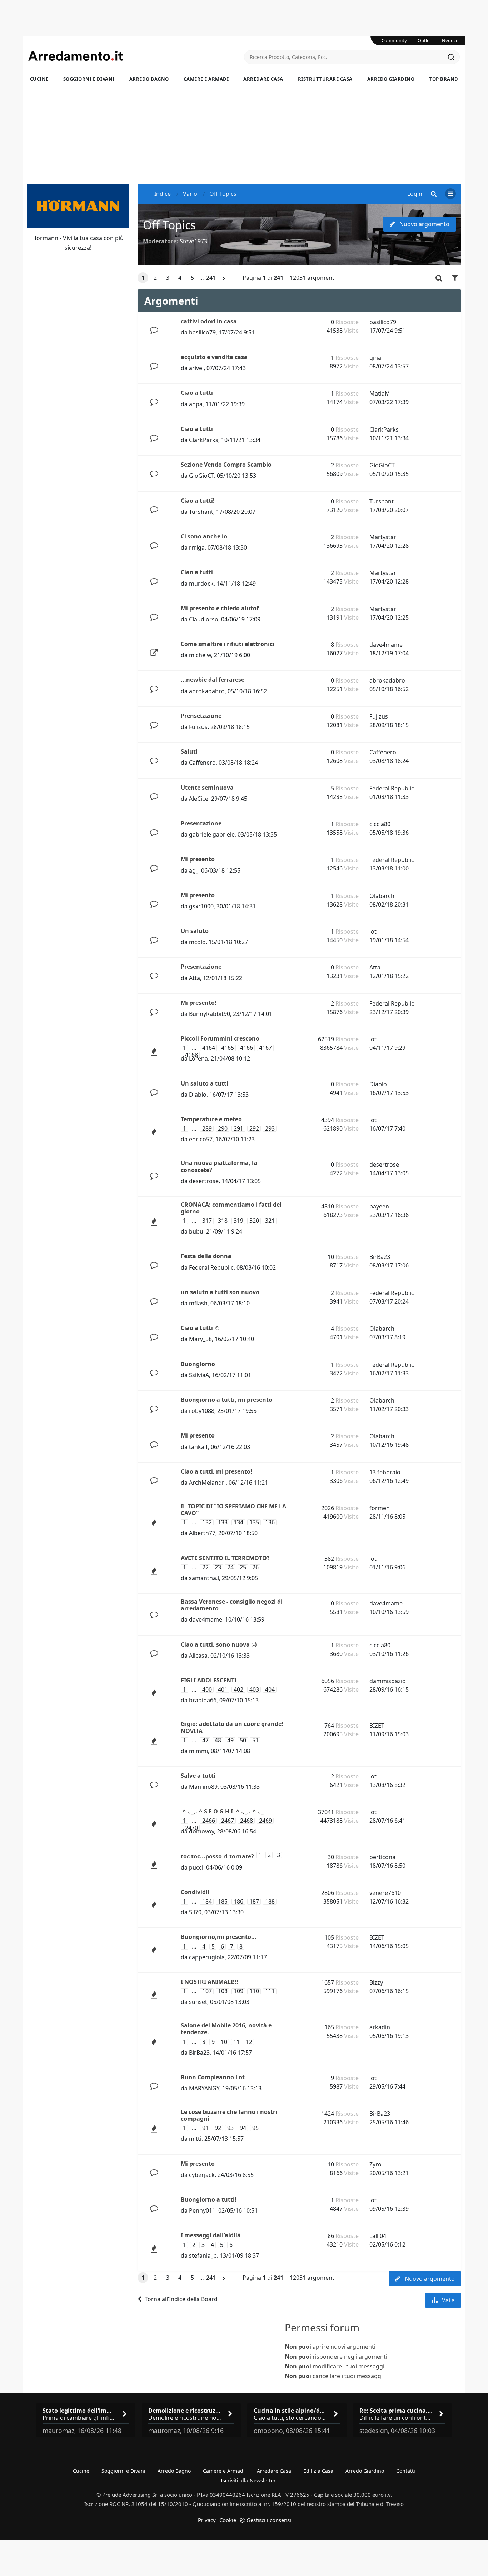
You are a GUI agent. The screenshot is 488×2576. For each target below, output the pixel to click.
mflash (198, 1303)
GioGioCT (201, 476)
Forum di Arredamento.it (136, 56)
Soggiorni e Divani (89, 79)
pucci (196, 1867)
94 (243, 2128)
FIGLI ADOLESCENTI (209, 1680)
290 (223, 1129)
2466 (209, 1821)
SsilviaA (199, 1375)
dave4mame (386, 645)
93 (230, 2128)
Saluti (189, 751)
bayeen (379, 1206)
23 (218, 1567)
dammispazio (388, 1681)
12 (249, 2042)
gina (375, 358)
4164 (209, 1048)
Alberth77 (202, 1533)
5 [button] (192, 278)
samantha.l (204, 1578)
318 (223, 1221)
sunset (198, 2002)
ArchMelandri (207, 1483)
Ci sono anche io (204, 536)
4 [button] (180, 278)
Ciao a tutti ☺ (200, 1328)
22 (205, 1567)
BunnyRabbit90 (210, 1014)
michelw (200, 655)
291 (238, 1129)
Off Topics (169, 225)
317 (207, 1221)
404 (270, 1690)
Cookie (228, 2520)
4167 (265, 1048)
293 (270, 1129)
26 (255, 1567)
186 (238, 1902)
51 (255, 1740)
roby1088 (202, 1411)
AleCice (199, 799)
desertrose (204, 1181)
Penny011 (202, 2210)
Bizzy (376, 1982)
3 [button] (168, 278)
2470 (191, 1828)
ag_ (194, 870)
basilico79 (202, 332)
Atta (195, 978)
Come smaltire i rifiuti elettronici (228, 644)
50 (243, 1740)
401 (223, 1690)
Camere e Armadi (206, 79)
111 (270, 1991)
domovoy (201, 1831)
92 (218, 2128)
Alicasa (198, 1656)
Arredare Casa (263, 79)
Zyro (375, 2164)
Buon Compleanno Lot (213, 2077)
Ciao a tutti (197, 393)
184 (207, 1902)
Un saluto (195, 931)
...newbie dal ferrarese (213, 680)
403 (254, 1690)
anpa (196, 404)
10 (224, 2042)
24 (230, 1567)
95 (255, 2128)
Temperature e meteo (211, 1119)
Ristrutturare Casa (325, 79)
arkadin (380, 2027)
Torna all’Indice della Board (181, 2299)
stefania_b (203, 2255)
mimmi (198, 1751)
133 (223, 1522)
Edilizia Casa (318, 2471)
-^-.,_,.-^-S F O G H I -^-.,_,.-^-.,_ (222, 1811)
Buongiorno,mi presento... (219, 1937)
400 (207, 1690)
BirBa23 (380, 1257)
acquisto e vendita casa (214, 357)
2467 (228, 1821)
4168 (191, 1055)
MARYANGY (204, 2088)
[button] (224, 278)
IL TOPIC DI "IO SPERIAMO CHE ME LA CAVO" (233, 1510)
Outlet (424, 40)
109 (238, 1991)
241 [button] (211, 278)
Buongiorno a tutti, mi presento (226, 1400)
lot (373, 932)
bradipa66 (203, 1700)
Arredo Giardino (391, 79)
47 (205, 1740)
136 (270, 1522)
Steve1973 (193, 241)
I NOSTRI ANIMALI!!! (210, 1982)
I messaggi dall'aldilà (211, 2235)
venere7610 (385, 1893)
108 (223, 1991)
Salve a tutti (198, 1776)
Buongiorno (198, 1364)
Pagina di (263, 278)
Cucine (39, 79)
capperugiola (207, 1957)
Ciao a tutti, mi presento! (216, 1471)
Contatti (406, 2471)
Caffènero (202, 763)
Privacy (207, 2520)
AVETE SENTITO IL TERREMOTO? (225, 1558)
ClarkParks (204, 440)
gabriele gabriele (212, 834)
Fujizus (198, 727)
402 (238, 1690)
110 (254, 1991)
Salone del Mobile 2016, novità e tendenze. (226, 2029)
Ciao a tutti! (198, 501)
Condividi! (195, 1892)
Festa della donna (206, 1256)
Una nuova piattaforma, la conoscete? (219, 1166)
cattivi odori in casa (209, 321)
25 (243, 1567)
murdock (201, 584)
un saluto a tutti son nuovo (220, 1292)
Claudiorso (204, 619)
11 (236, 2042)
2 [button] (155, 278)
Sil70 (195, 1912)
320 (254, 1221)
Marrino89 (203, 1787)
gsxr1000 (201, 906)
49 (230, 1740)
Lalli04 (378, 2236)
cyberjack (202, 2175)
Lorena (198, 1058)
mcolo (197, 942)
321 (270, 1221)
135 (254, 1522)
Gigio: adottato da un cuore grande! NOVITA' (232, 1727)
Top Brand (444, 79)
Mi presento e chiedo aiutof (220, 608)
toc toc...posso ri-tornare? (217, 1856)
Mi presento (198, 859)
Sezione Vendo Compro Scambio (226, 465)
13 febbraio (385, 1472)
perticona (382, 1857)
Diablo (198, 1095)
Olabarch (382, 896)
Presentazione (201, 823)
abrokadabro (207, 691)
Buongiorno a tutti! (209, 2199)
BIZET (377, 1726)
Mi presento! (199, 1003)
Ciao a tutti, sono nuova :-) (219, 1644)
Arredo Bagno (149, 79)
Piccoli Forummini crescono (220, 1038)
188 (270, 1902)
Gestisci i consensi (269, 2520)
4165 (228, 1048)
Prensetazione (201, 716)
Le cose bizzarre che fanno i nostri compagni (229, 2115)
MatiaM (380, 393)
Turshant (201, 512)
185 (223, 1902)
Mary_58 (200, 1339)
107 (207, 1991)
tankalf (198, 1447)
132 (207, 1522)
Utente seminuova (207, 788)
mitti (195, 2139)
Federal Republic (392, 788)
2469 (265, 1821)
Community (394, 40)
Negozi (449, 40)
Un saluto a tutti (205, 1083)
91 (205, 2128)
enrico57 (201, 1139)
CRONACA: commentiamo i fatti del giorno (231, 1208)
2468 (247, 1821)
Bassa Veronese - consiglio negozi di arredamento (232, 1605)
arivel (196, 368)
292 (254, 1129)
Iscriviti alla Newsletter (248, 2480)
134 (238, 1522)
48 (218, 1740)
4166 (247, 1048)
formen (380, 1508)
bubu (196, 1231)
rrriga (197, 547)
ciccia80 (380, 824)
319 (238, 1221)
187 (254, 1902)
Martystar (383, 537)
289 (207, 1129)
